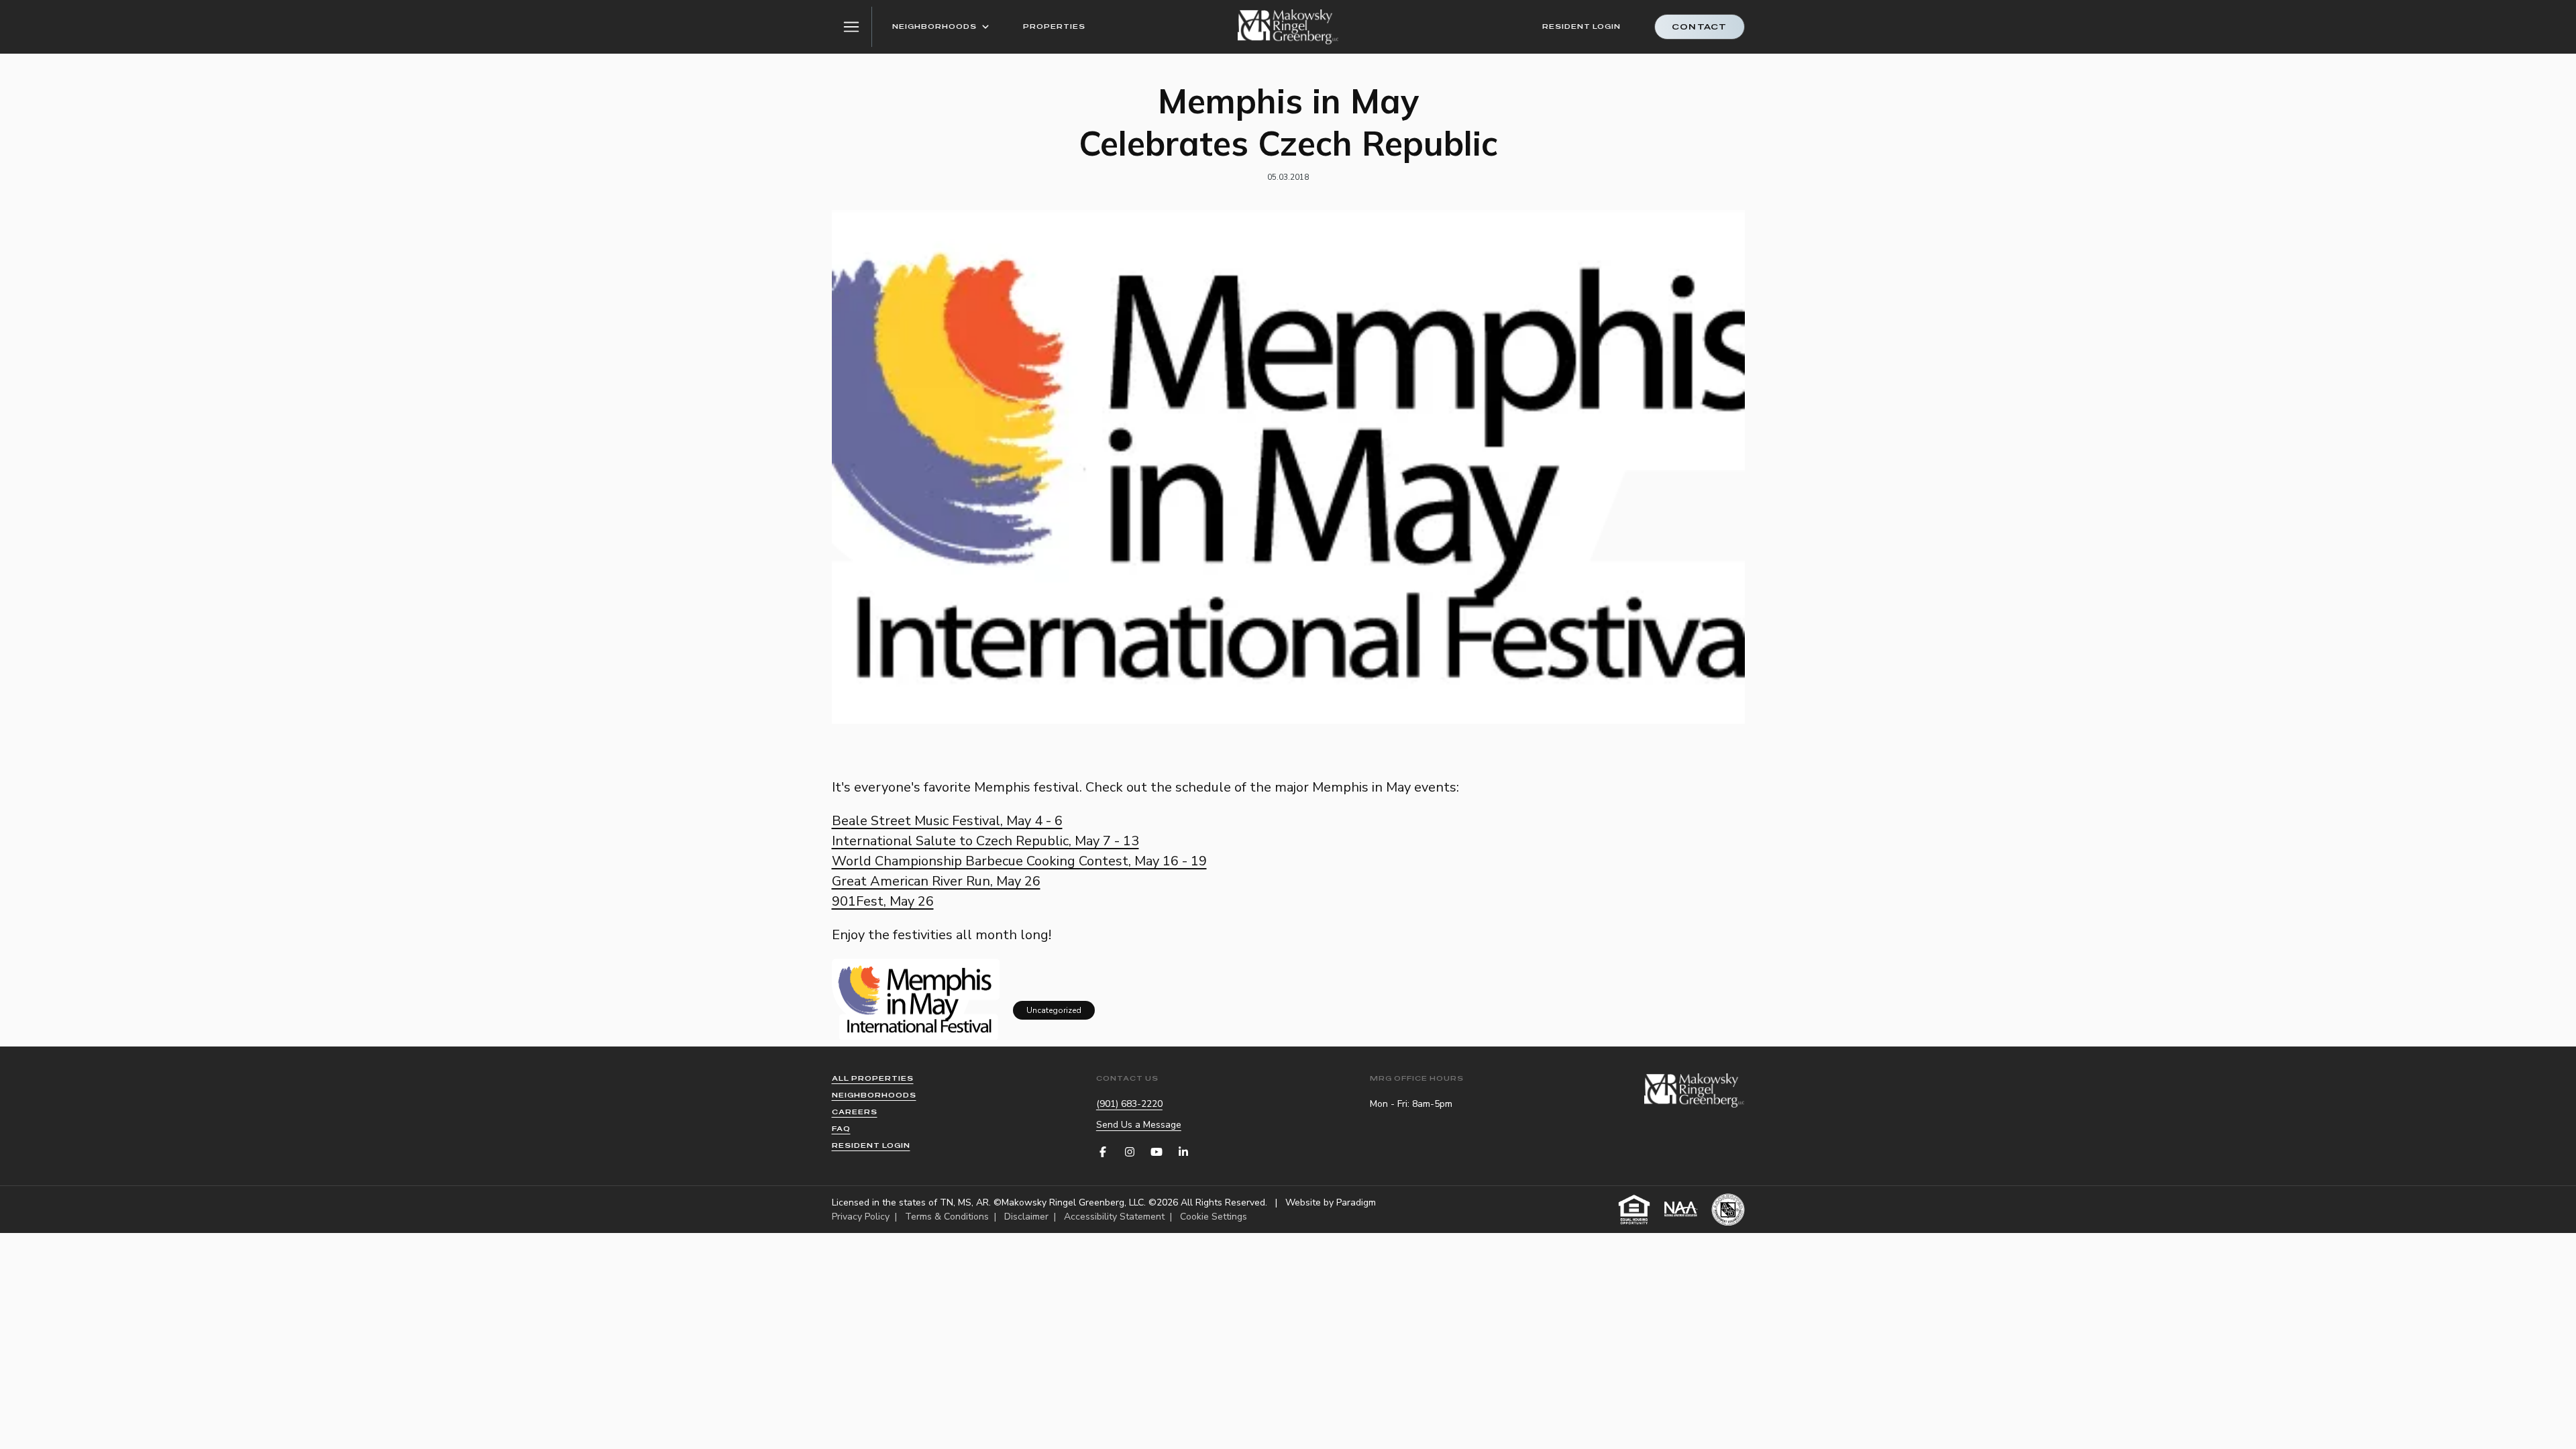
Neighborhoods (934, 26)
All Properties (873, 1078)
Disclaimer (1026, 1217)
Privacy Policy (861, 1217)
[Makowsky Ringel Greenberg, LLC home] (1288, 27)
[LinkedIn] (1183, 1152)
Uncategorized (1054, 1010)
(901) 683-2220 (1129, 1104)
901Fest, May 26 (883, 901)
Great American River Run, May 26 (936, 881)
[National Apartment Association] (1681, 1210)
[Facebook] (1103, 1152)
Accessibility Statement (1114, 1217)
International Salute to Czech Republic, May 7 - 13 (985, 841)
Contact (1699, 27)
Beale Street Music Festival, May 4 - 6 (947, 821)
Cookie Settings (1214, 1217)
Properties (1054, 26)
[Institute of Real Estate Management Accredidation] (1728, 1210)
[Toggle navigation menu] (852, 27)
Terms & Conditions (947, 1217)
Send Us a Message (1139, 1125)
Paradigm (1356, 1202)
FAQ (841, 1129)
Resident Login (1581, 26)
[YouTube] (1157, 1152)
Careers (855, 1112)
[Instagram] (1130, 1152)
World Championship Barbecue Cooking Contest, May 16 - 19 (1019, 861)
